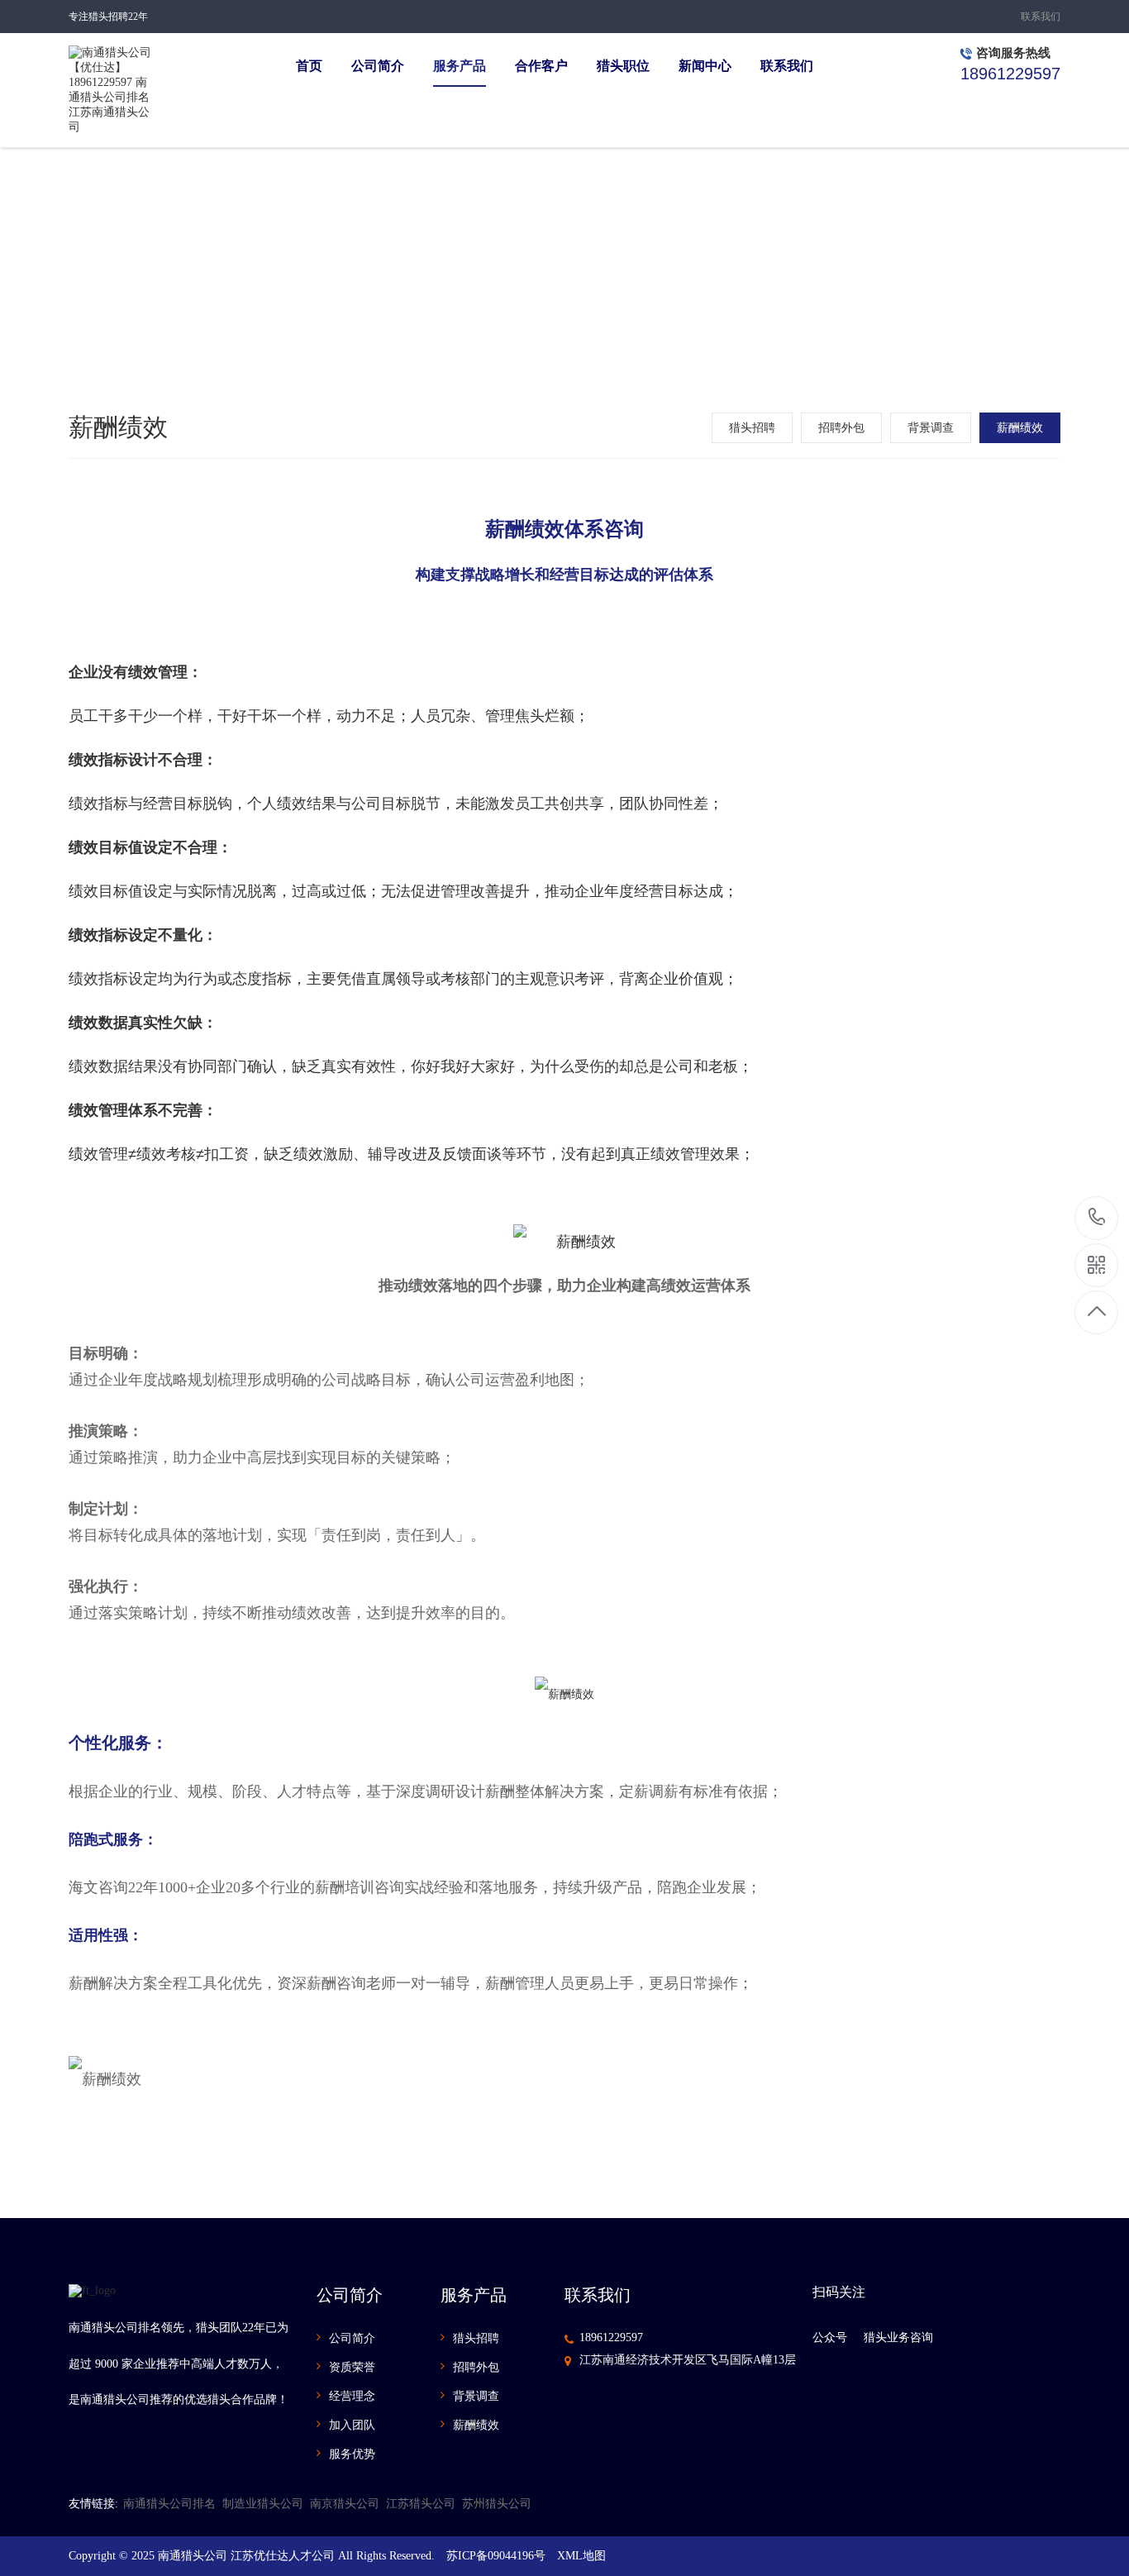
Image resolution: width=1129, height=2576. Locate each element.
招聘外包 (841, 428)
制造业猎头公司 (263, 2504)
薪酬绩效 (1020, 428)
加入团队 (352, 2425)
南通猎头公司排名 (169, 2504)
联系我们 (1041, 17)
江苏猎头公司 (421, 2504)
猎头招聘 (752, 428)
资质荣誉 (352, 2367)
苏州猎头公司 (497, 2504)
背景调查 (931, 428)
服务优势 (352, 2454)
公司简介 (352, 2338)
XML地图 (581, 2556)
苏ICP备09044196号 (496, 2556)
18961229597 (611, 2337)
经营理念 (352, 2396)
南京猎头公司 (345, 2504)
